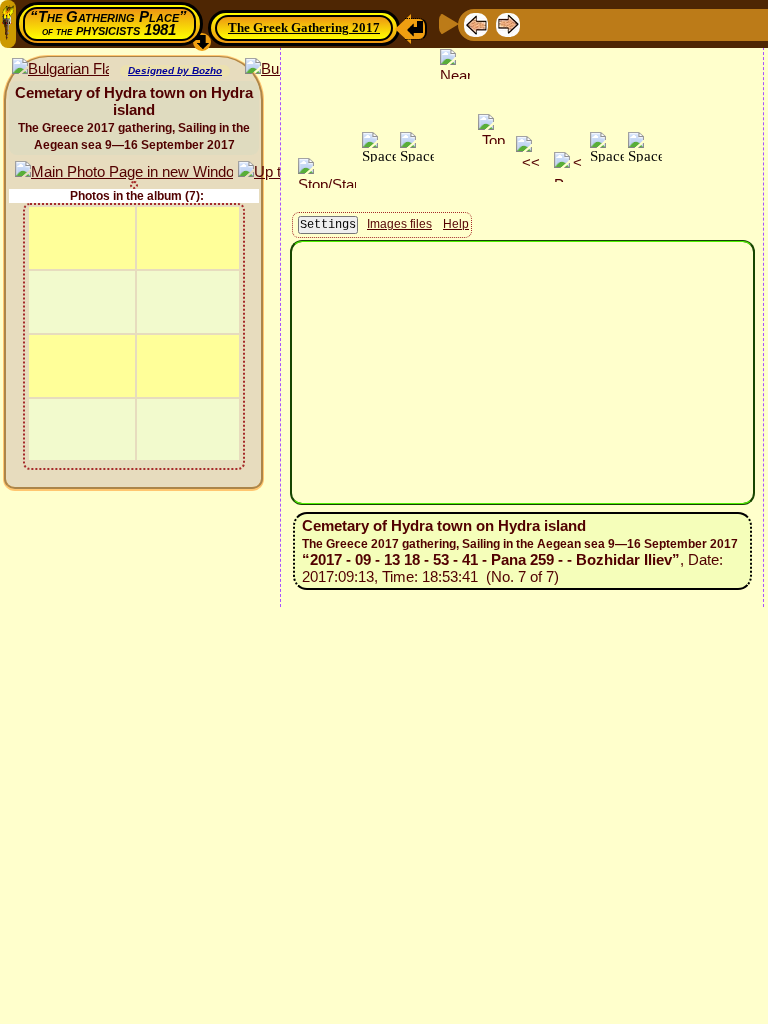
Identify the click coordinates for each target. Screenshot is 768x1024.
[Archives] (704, 23)
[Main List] (540, 23)
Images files (399, 224)
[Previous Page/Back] (476, 23)
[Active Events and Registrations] (672, 23)
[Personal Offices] (640, 23)
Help (456, 224)
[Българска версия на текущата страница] (60, 69)
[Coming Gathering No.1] (574, 23)
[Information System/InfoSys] (608, 23)
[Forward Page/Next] (508, 23)
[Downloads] (736, 23)
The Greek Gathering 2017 (304, 27)
